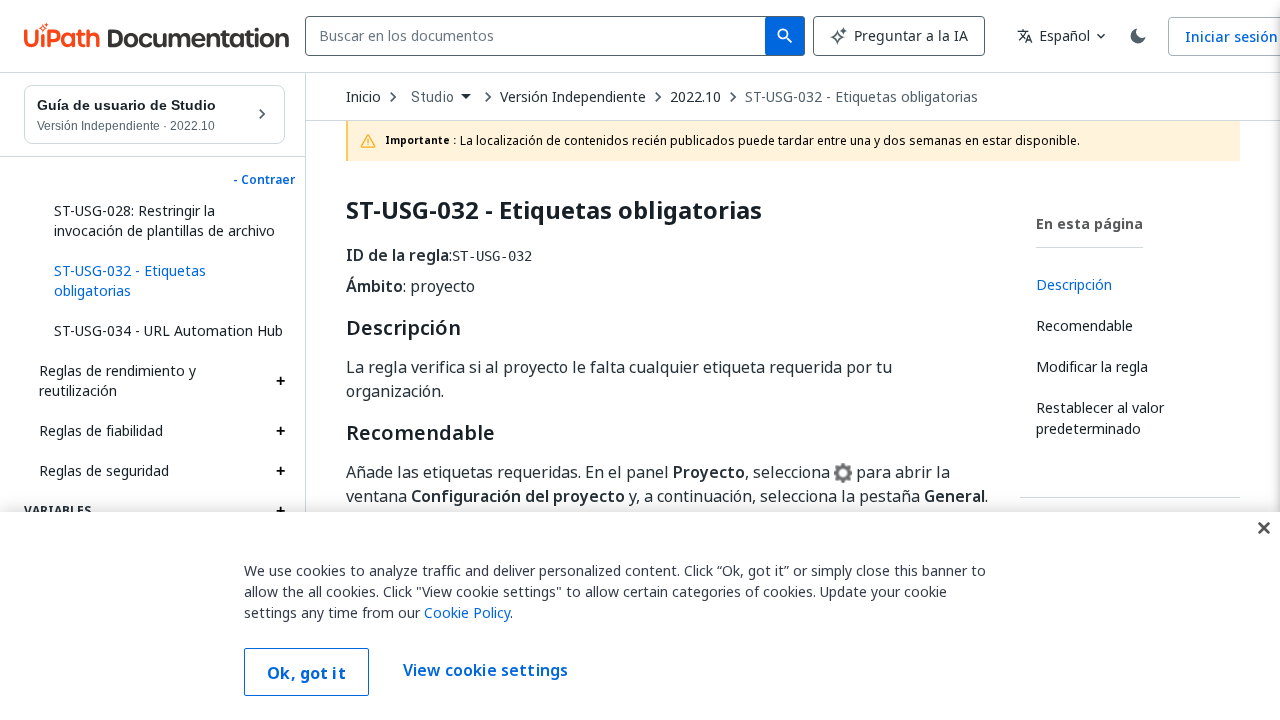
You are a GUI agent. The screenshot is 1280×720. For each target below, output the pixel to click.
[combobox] (539, 36)
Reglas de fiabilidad (101, 430)
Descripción (403, 328)
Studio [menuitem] (432, 97)
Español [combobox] (1053, 35)
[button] (162, 281)
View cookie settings (485, 670)
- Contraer (264, 180)
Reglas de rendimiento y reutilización (117, 380)
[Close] (1264, 528)
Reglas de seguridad (104, 470)
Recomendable (420, 433)
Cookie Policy (467, 612)
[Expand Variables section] (280, 511)
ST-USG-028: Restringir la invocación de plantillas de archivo (164, 220)
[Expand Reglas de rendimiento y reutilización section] (280, 381)
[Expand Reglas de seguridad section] (280, 471)
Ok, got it (306, 673)
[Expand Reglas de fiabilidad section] (280, 431)
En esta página (1089, 223)
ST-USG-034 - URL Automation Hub (168, 330)
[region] (640, 616)
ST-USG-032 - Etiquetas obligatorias (861, 97)
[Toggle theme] (1138, 36)
